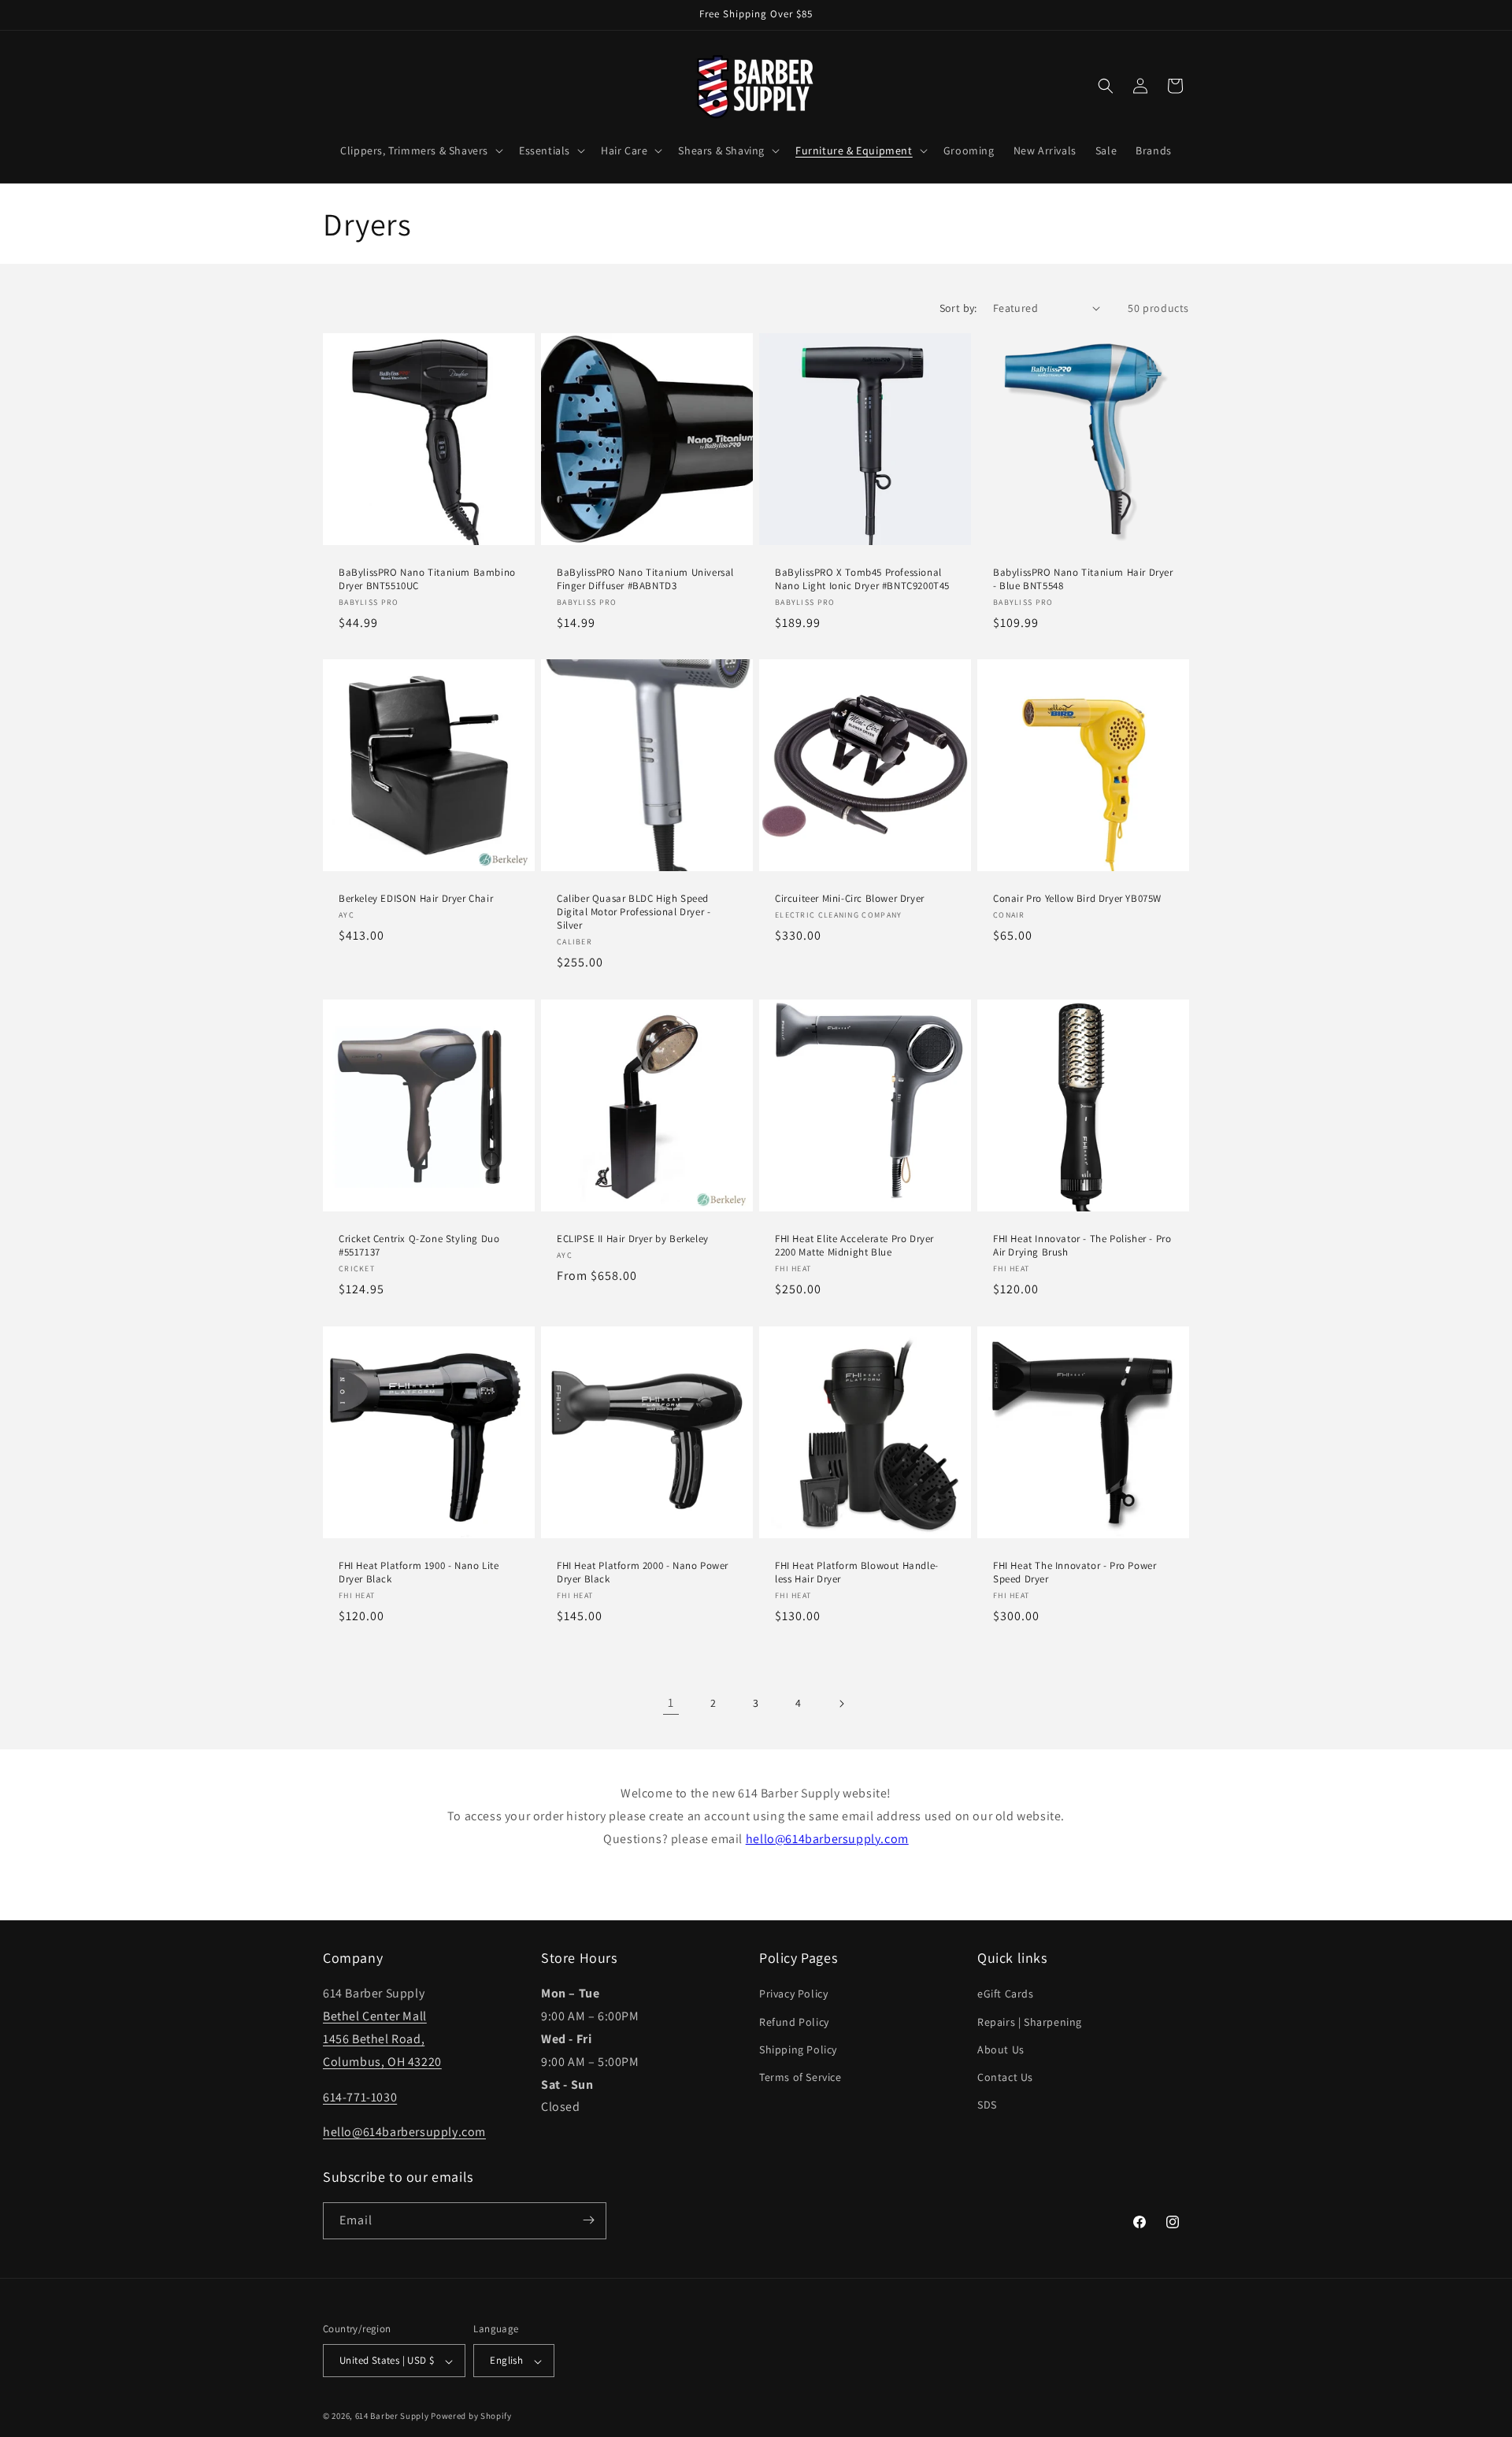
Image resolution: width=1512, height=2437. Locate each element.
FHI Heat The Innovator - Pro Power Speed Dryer (1075, 1573)
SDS (987, 2105)
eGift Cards (1006, 1994)
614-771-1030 (360, 2096)
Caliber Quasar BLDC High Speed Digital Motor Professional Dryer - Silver (634, 912)
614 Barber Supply (392, 2417)
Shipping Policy (798, 2049)
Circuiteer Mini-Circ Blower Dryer (850, 899)
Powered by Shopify (471, 2417)
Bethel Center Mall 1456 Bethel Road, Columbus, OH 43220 (382, 2039)
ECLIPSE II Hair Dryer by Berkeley (633, 1239)
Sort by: (958, 308)
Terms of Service (800, 2077)
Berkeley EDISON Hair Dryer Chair (416, 899)
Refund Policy (794, 2021)
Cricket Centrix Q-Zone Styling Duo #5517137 (419, 1246)
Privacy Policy (793, 1994)
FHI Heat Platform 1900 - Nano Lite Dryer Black (419, 1573)
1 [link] (671, 1703)
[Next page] (841, 1704)
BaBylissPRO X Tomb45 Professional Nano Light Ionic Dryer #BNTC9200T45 (862, 579)
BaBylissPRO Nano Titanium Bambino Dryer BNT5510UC (427, 579)
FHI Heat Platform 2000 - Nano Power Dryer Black (643, 1573)
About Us (1001, 2049)
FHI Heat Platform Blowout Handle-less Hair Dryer (857, 1573)
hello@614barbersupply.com (827, 1839)
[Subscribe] (588, 2220)
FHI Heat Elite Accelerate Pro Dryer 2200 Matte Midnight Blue (854, 1246)
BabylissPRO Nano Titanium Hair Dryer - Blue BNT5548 (1083, 579)
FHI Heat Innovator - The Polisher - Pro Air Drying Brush (1082, 1246)
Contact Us (1005, 2077)
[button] (420, 150)
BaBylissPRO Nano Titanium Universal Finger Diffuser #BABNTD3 (645, 579)
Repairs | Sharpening (1030, 2021)
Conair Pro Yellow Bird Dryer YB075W (1077, 899)
